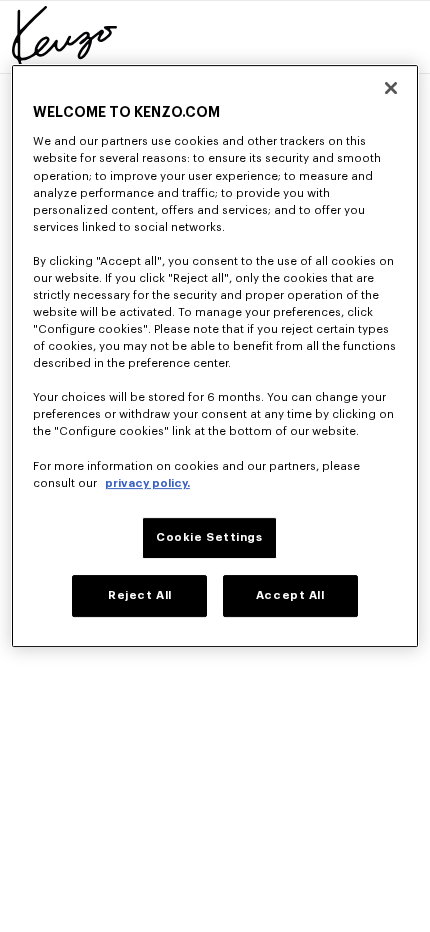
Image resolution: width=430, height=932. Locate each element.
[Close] (391, 88)
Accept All (290, 595)
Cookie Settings (209, 537)
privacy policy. (147, 483)
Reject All (140, 595)
